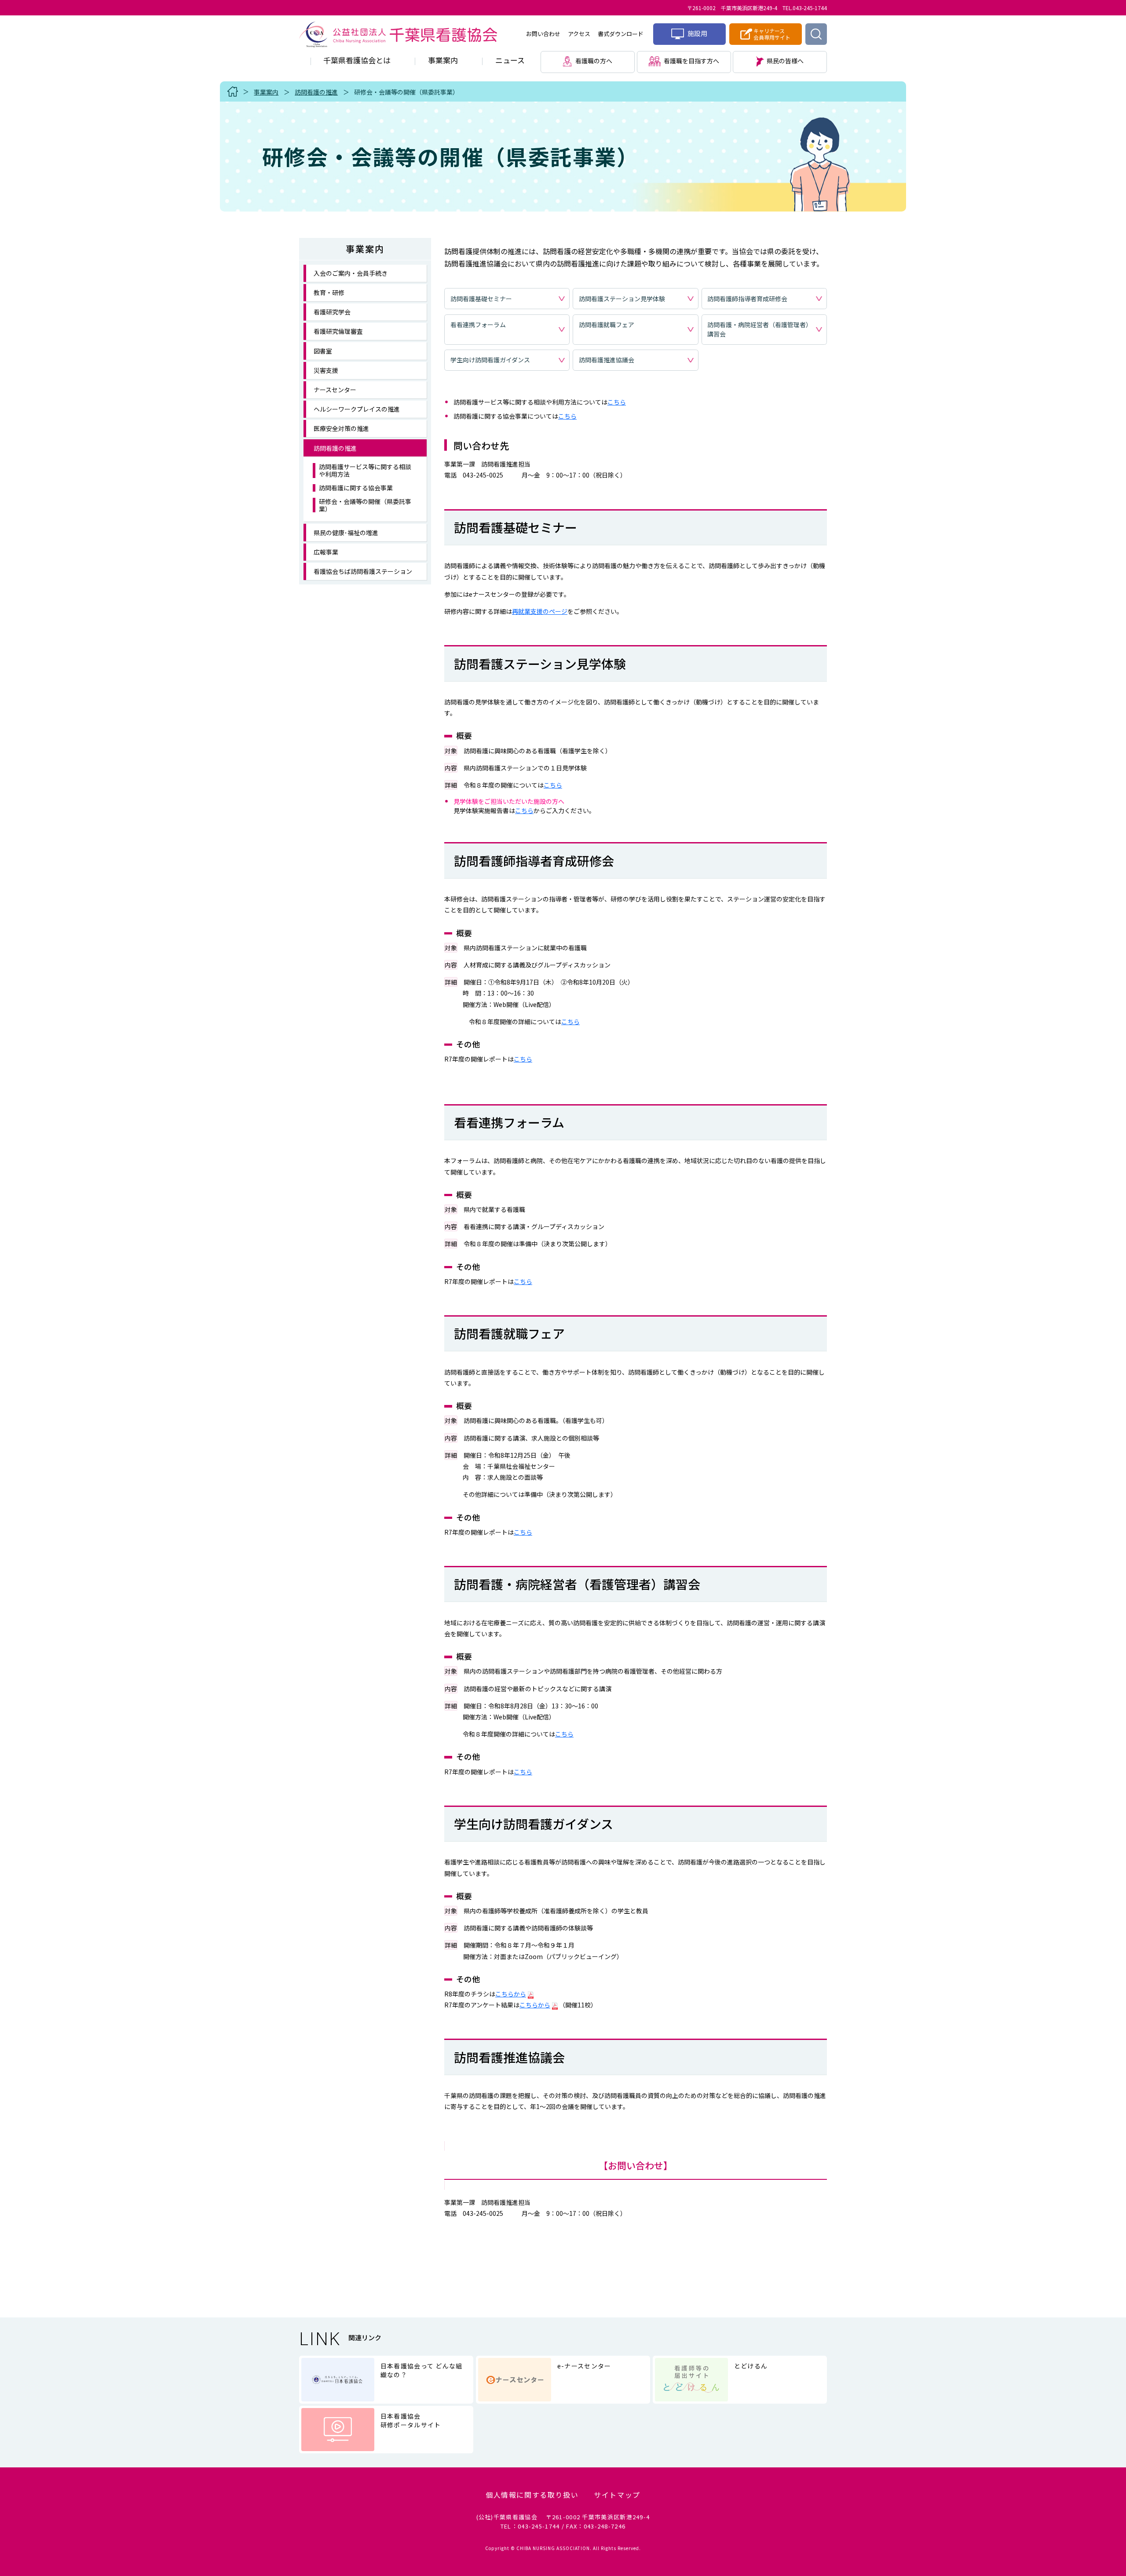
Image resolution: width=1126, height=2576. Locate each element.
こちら (617, 402)
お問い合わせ (543, 34)
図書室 (323, 351)
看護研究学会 (332, 312)
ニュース (510, 60)
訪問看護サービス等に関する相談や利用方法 (365, 471)
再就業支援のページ (540, 611)
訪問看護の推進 (316, 92)
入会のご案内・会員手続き (351, 273)
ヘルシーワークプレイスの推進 (357, 409)
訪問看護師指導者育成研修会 (747, 299)
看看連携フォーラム (478, 325)
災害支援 (326, 370)
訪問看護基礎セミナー (481, 299)
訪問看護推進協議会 (607, 360)
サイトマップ (617, 2495)
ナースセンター (335, 390)
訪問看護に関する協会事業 (356, 488)
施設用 (697, 33)
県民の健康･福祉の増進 (346, 533)
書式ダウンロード (621, 34)
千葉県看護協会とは (357, 60)
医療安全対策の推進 (341, 428)
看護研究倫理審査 (338, 331)
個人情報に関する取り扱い (532, 2495)
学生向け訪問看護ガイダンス (490, 360)
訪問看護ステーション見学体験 (622, 299)
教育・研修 (329, 292)
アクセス (579, 34)
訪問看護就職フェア (607, 325)
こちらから (511, 1994)
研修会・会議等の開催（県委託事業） (406, 92)
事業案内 (443, 60)
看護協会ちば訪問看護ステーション (363, 571)
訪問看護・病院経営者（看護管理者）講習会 (760, 329)
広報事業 (326, 552)
